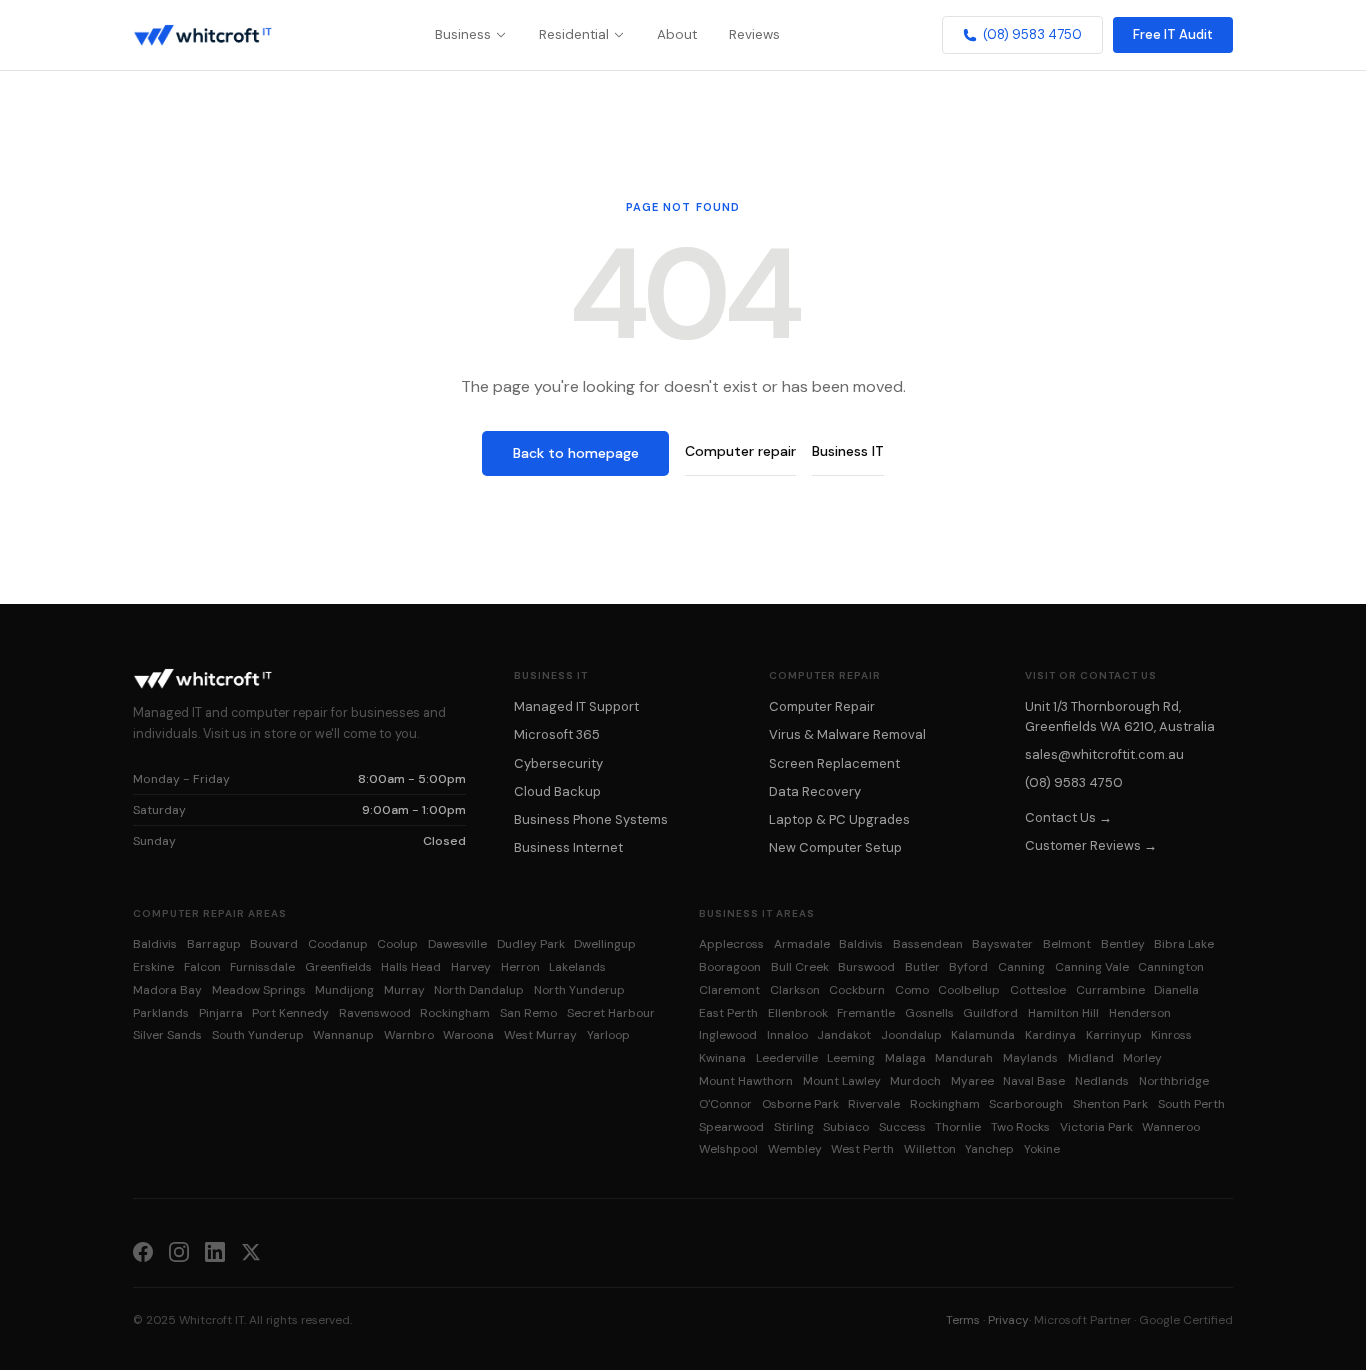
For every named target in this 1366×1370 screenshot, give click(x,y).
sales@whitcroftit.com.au (1104, 754)
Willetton (930, 1149)
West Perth (862, 1149)
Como (912, 990)
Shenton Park (1110, 1104)
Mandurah (964, 1058)
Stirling (794, 1127)
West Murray (540, 1035)
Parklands (161, 1013)
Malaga (905, 1058)
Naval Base (1034, 1081)
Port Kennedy (290, 1013)
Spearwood (731, 1127)
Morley (1142, 1058)
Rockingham (455, 1013)
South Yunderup (258, 1035)
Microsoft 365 (557, 734)
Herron (520, 967)
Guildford (990, 1013)
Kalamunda (983, 1035)
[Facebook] (143, 1251)
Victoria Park (1096, 1127)
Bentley (1123, 944)
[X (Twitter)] (251, 1251)
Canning (1021, 967)
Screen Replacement (834, 763)
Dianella (1176, 990)
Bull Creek (800, 967)
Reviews (754, 34)
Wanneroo (1171, 1127)
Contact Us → (1068, 817)
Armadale (802, 944)
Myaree (972, 1081)
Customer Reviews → (1091, 845)
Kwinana (722, 1058)
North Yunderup (579, 990)
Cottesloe (1038, 990)
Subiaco (846, 1127)
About (677, 34)
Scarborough (1026, 1104)
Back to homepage (576, 453)
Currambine (1110, 990)
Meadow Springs (259, 990)
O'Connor (725, 1104)
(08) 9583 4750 (1032, 34)
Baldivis (155, 944)
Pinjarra (221, 1013)
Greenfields (338, 967)
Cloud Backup (557, 791)
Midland (1091, 1058)
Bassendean (928, 944)
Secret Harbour (611, 1013)
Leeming (851, 1058)
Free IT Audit (1173, 34)
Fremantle (866, 1013)
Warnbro (409, 1035)
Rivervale (874, 1104)
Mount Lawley (842, 1081)
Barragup (214, 944)
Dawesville (457, 944)
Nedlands (1102, 1081)
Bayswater (1002, 944)
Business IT (848, 451)
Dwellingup (605, 944)
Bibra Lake (1184, 944)
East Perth (728, 1013)
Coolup (397, 944)
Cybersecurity (558, 763)
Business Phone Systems (591, 819)
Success (902, 1127)
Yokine (1042, 1149)
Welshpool (728, 1149)
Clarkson (795, 990)
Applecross (731, 944)
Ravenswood (375, 1013)
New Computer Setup (835, 847)
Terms (963, 1320)
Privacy (1008, 1320)
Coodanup (338, 944)
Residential (574, 34)
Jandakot (844, 1035)
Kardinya (1050, 1035)
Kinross (1171, 1035)
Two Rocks (1020, 1127)
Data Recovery (815, 791)
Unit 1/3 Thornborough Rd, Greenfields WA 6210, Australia (1120, 716)
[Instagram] (179, 1251)
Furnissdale (262, 967)
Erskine (153, 967)
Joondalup (911, 1035)
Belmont (1067, 944)
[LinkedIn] (215, 1251)
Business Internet (568, 847)
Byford (968, 967)
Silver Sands (167, 1035)
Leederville (787, 1058)
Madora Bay (167, 990)
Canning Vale (1092, 967)
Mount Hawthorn (746, 1081)
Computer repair (740, 451)
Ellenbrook (798, 1013)
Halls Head (411, 967)
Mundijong (344, 990)
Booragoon (730, 967)
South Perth (1191, 1104)
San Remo (528, 1013)
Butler (922, 967)
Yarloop (608, 1035)
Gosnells (929, 1013)
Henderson (1140, 1013)
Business (463, 34)
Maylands (1030, 1058)
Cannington (1171, 967)
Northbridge (1174, 1081)
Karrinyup (1114, 1035)
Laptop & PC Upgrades (839, 819)
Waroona (468, 1035)
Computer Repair (822, 706)
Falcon (202, 967)
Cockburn (857, 990)
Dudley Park (531, 944)
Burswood (866, 967)
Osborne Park (800, 1104)
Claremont (729, 990)
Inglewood (728, 1035)
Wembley (795, 1149)
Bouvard (274, 944)
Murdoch (915, 1081)
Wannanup (343, 1035)
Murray (404, 990)
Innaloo (787, 1035)
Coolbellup (969, 990)
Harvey (471, 967)
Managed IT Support (576, 706)
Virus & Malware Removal (847, 734)
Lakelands (577, 967)
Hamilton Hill (1063, 1013)
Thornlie (958, 1127)
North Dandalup (479, 990)
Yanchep (989, 1149)
